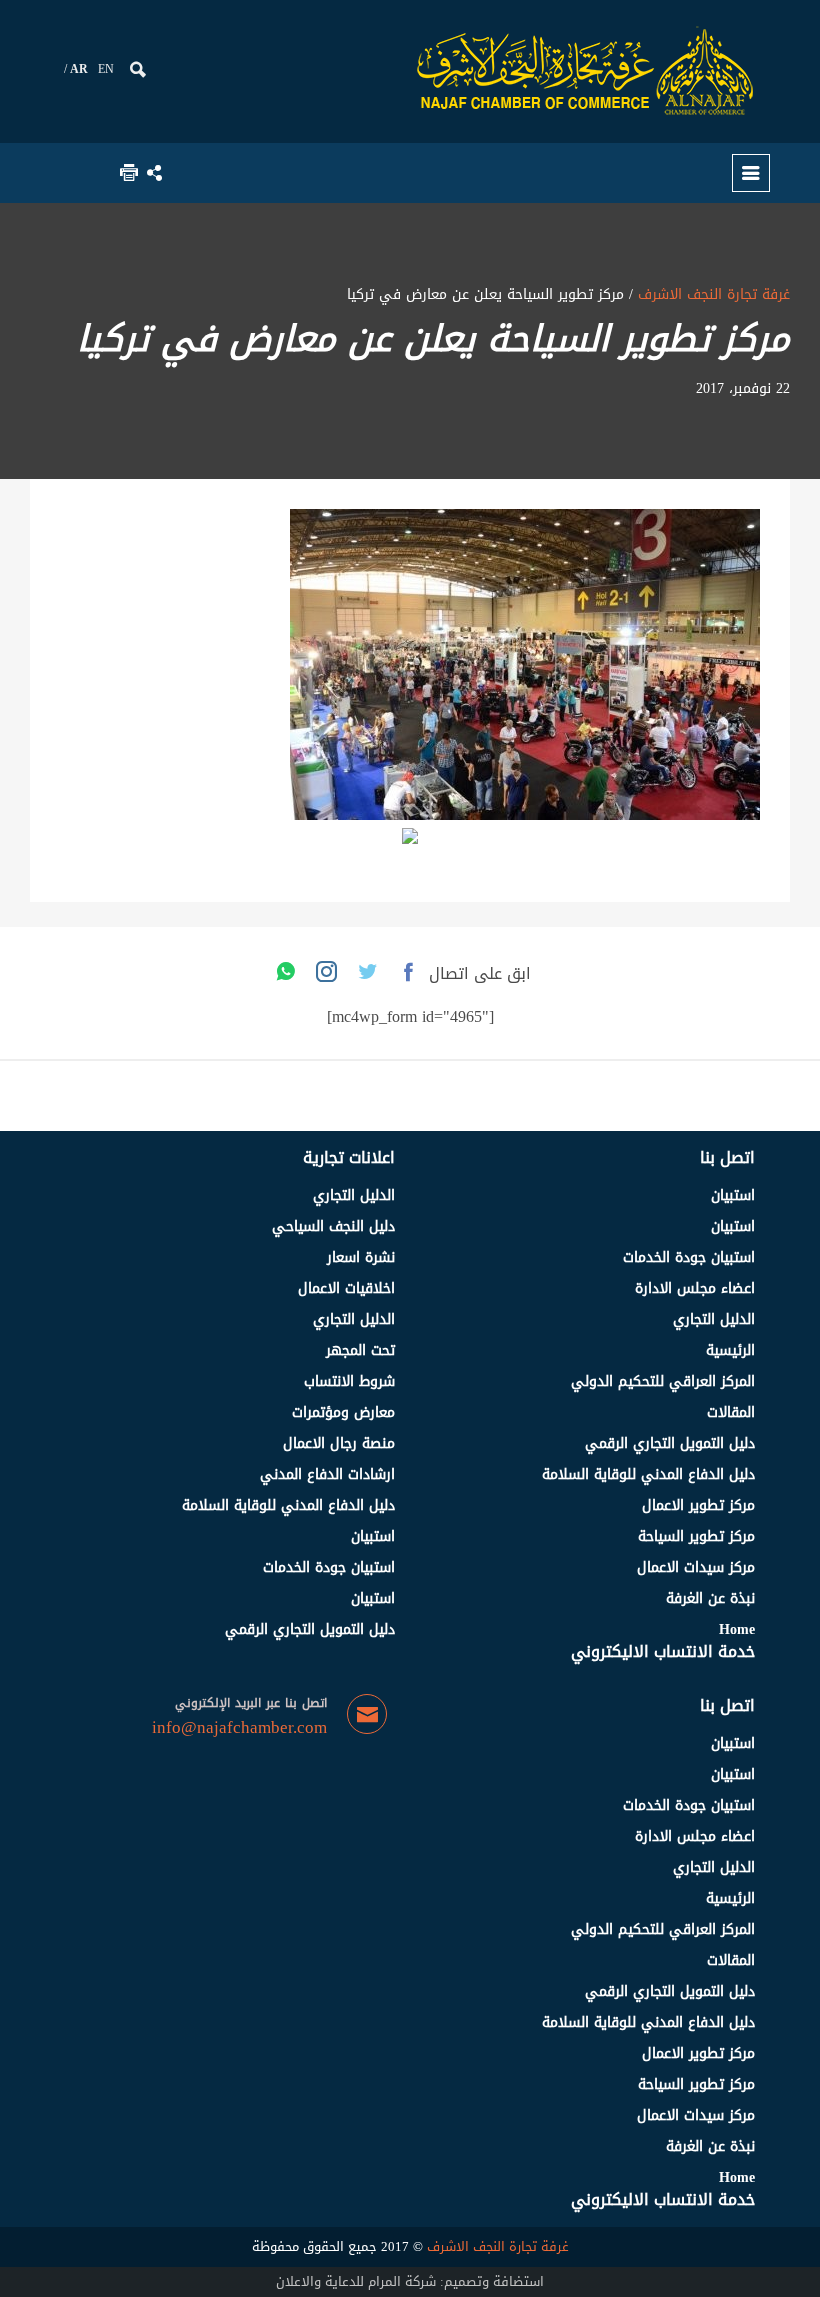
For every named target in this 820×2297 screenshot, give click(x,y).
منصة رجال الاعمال (339, 1443)
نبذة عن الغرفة (710, 1598)
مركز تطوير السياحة (696, 1536)
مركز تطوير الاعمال (698, 1505)
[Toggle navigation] (751, 173)
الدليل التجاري (714, 1319)
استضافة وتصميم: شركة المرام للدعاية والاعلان (410, 2281)
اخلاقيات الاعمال (346, 1288)
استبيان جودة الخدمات (689, 1257)
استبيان (733, 1195)
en (106, 69)
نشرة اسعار (361, 1257)
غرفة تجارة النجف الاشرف (711, 294)
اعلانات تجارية (349, 1157)
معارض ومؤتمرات (343, 1412)
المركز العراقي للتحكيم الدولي (663, 1381)
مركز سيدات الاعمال (696, 1567)
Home (737, 1629)
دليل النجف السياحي (333, 1226)
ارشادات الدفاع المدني (327, 1474)
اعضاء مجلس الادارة (695, 1288)
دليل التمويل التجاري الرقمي (670, 1443)
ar (79, 69)
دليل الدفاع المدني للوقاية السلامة (648, 1474)
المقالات (731, 1412)
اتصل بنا (727, 1157)
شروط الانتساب (349, 1381)
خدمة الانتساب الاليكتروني (663, 1651)
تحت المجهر (360, 1350)
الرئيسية (730, 1350)
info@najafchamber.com (239, 1728)
